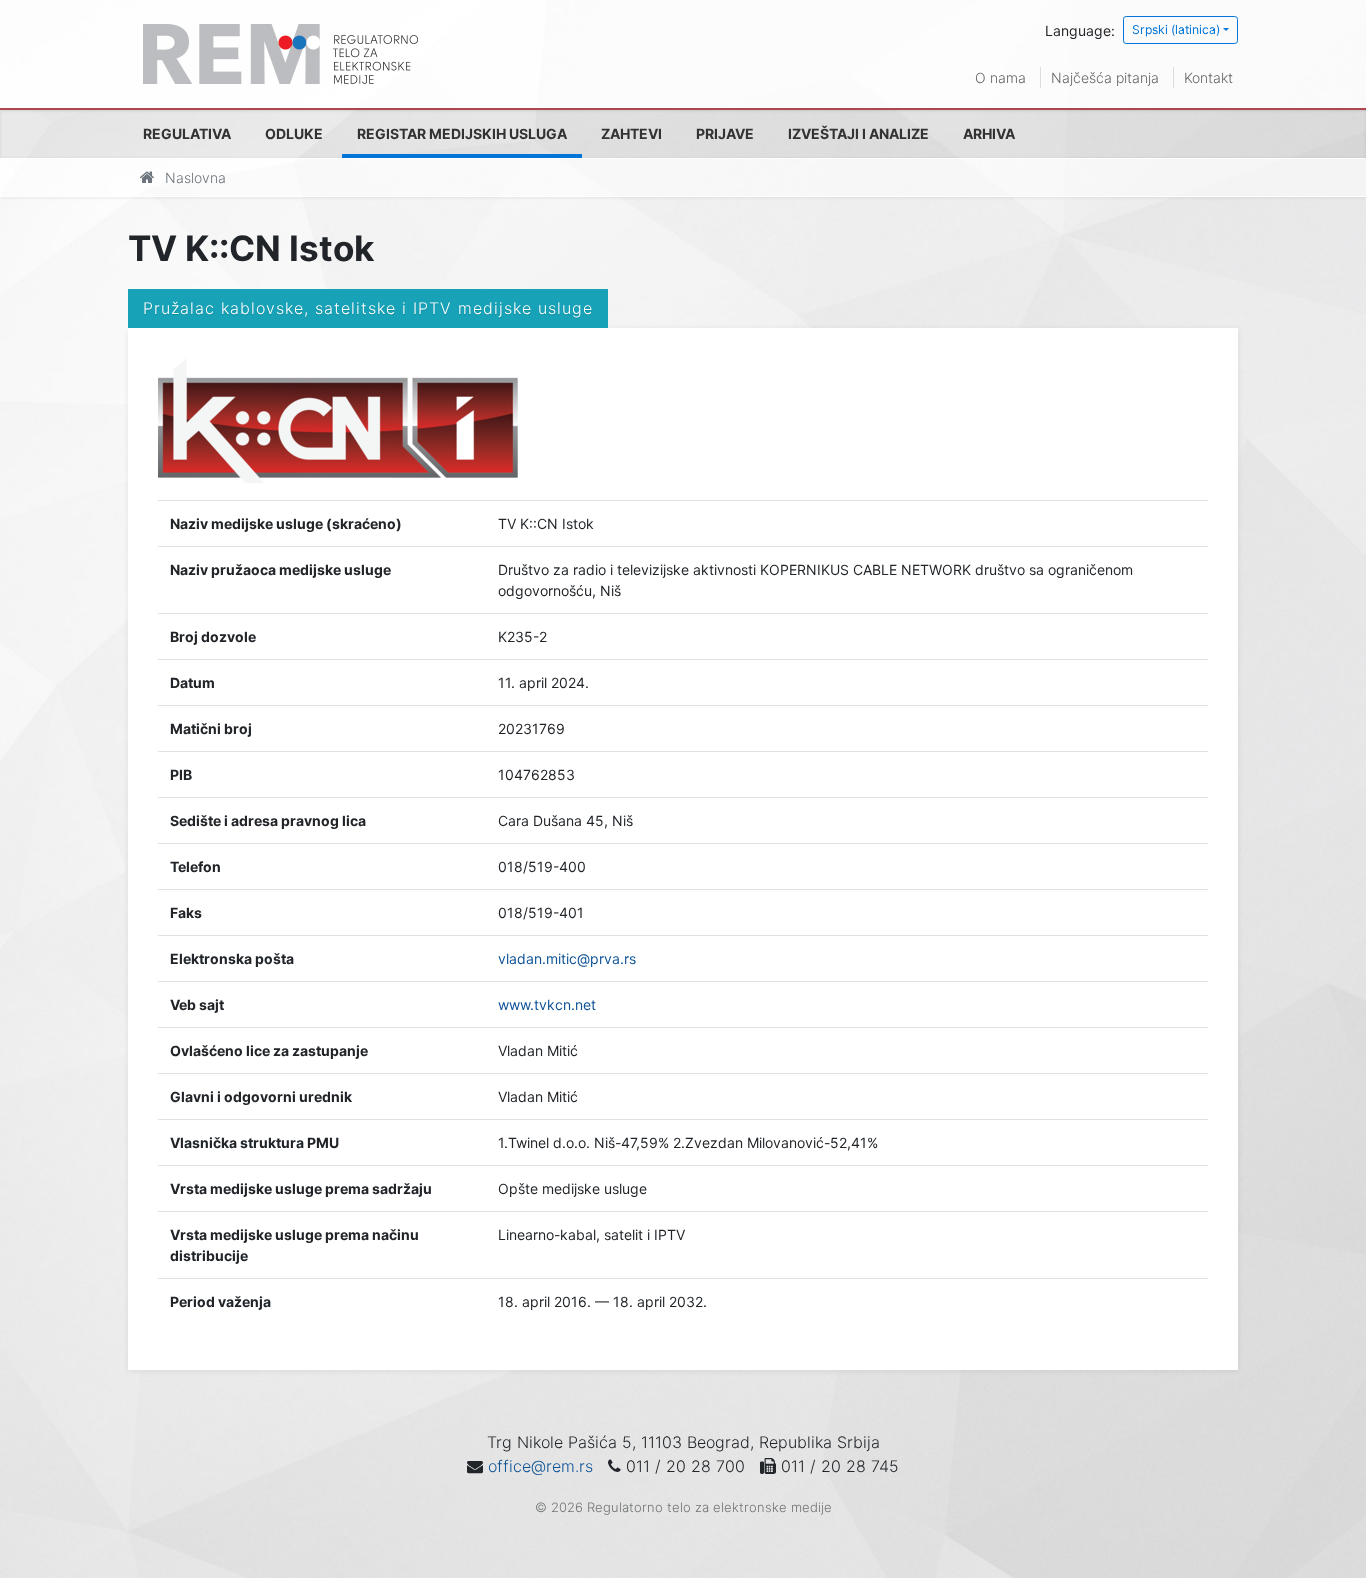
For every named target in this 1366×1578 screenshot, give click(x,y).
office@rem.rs (540, 1466)
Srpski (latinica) (1176, 29)
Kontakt (1208, 77)
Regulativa (187, 133)
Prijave (725, 133)
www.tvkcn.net (547, 1004)
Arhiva (989, 133)
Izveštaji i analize (858, 133)
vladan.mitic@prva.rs (567, 958)
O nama (1000, 77)
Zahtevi (631, 133)
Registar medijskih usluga (462, 133)
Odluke (294, 133)
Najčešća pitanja (1105, 77)
